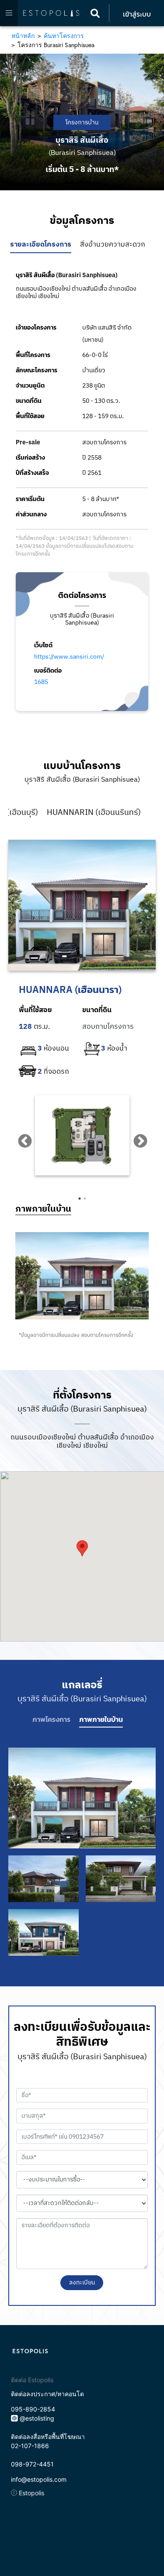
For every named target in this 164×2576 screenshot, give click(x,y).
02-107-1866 (30, 2446)
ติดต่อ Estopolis (32, 2380)
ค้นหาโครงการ (64, 36)
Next (137, 1138)
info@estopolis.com (39, 2479)
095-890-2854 (33, 2409)
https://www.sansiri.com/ (69, 657)
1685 (41, 682)
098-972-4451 (32, 2464)
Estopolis (31, 2493)
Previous (21, 1138)
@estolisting (37, 2418)
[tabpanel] (82, 1135)
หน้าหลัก (23, 36)
